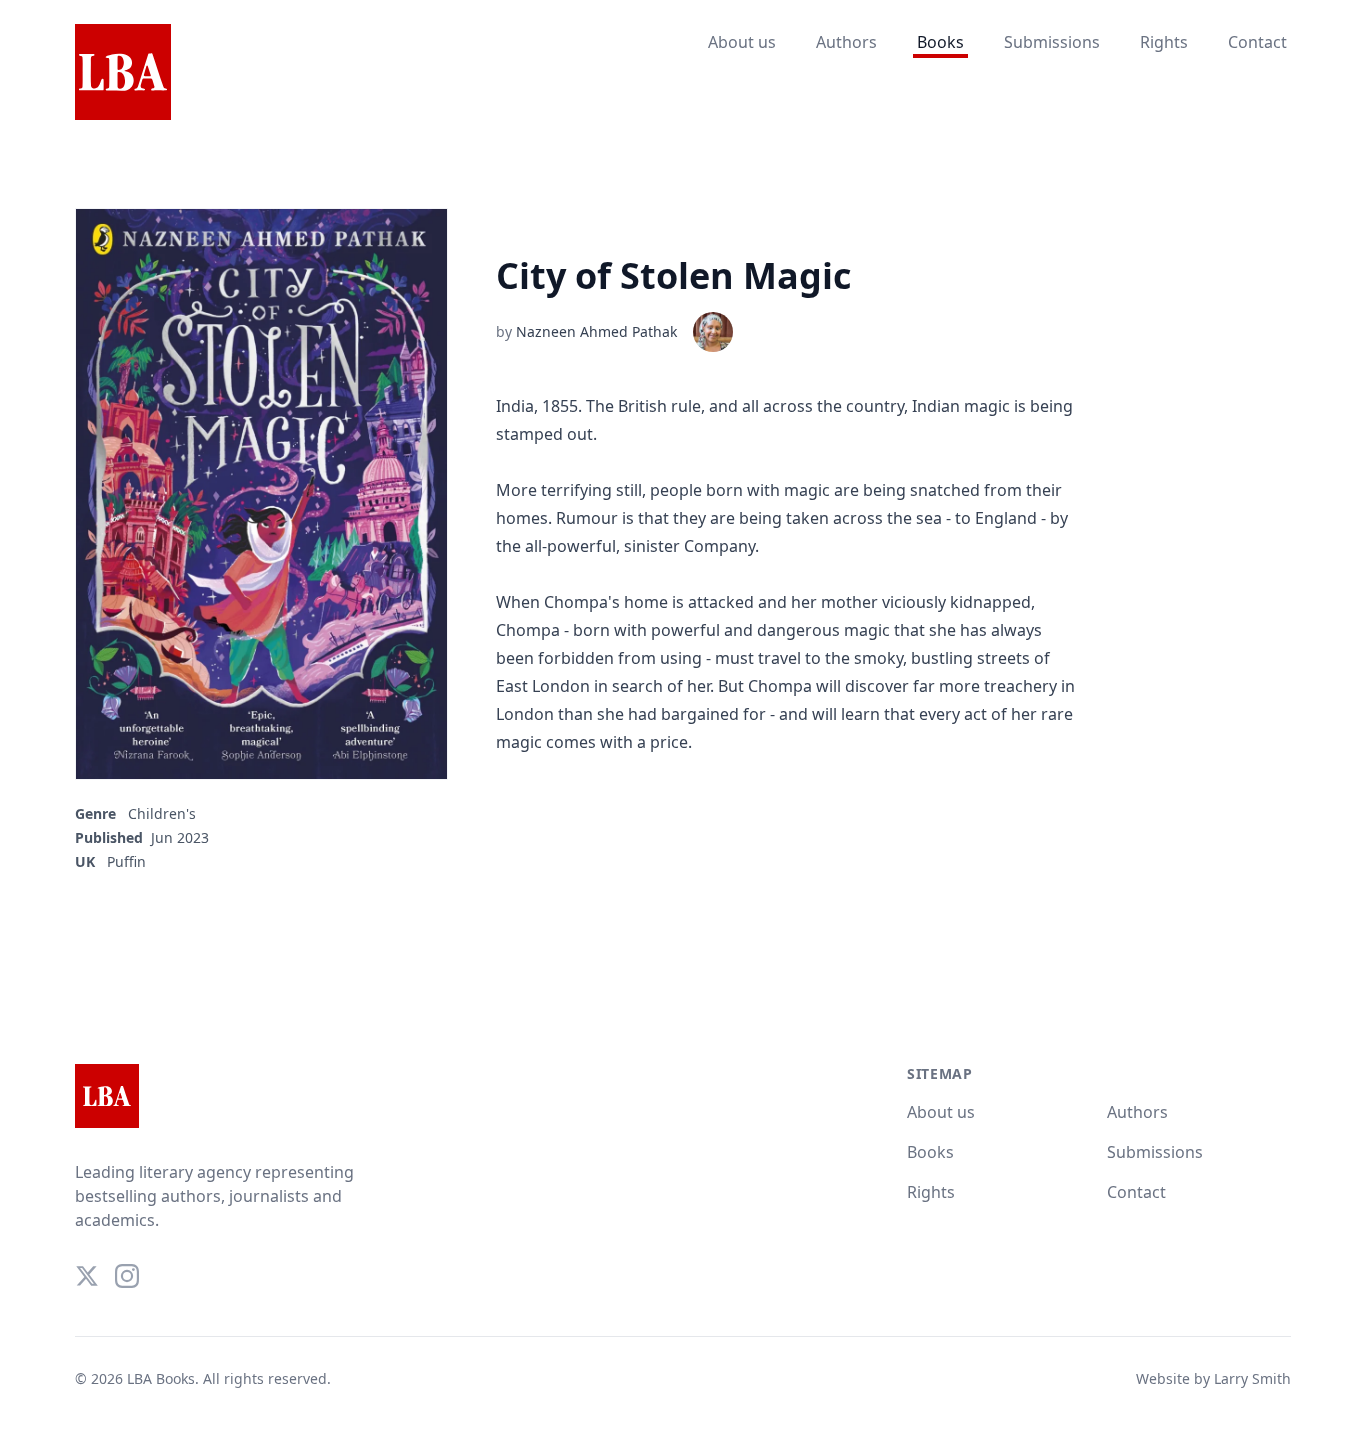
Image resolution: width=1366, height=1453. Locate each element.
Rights (1164, 42)
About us (742, 42)
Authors (846, 42)
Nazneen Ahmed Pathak (596, 331)
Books (940, 42)
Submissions (1052, 42)
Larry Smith (1252, 1378)
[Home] (123, 73)
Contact (1257, 42)
